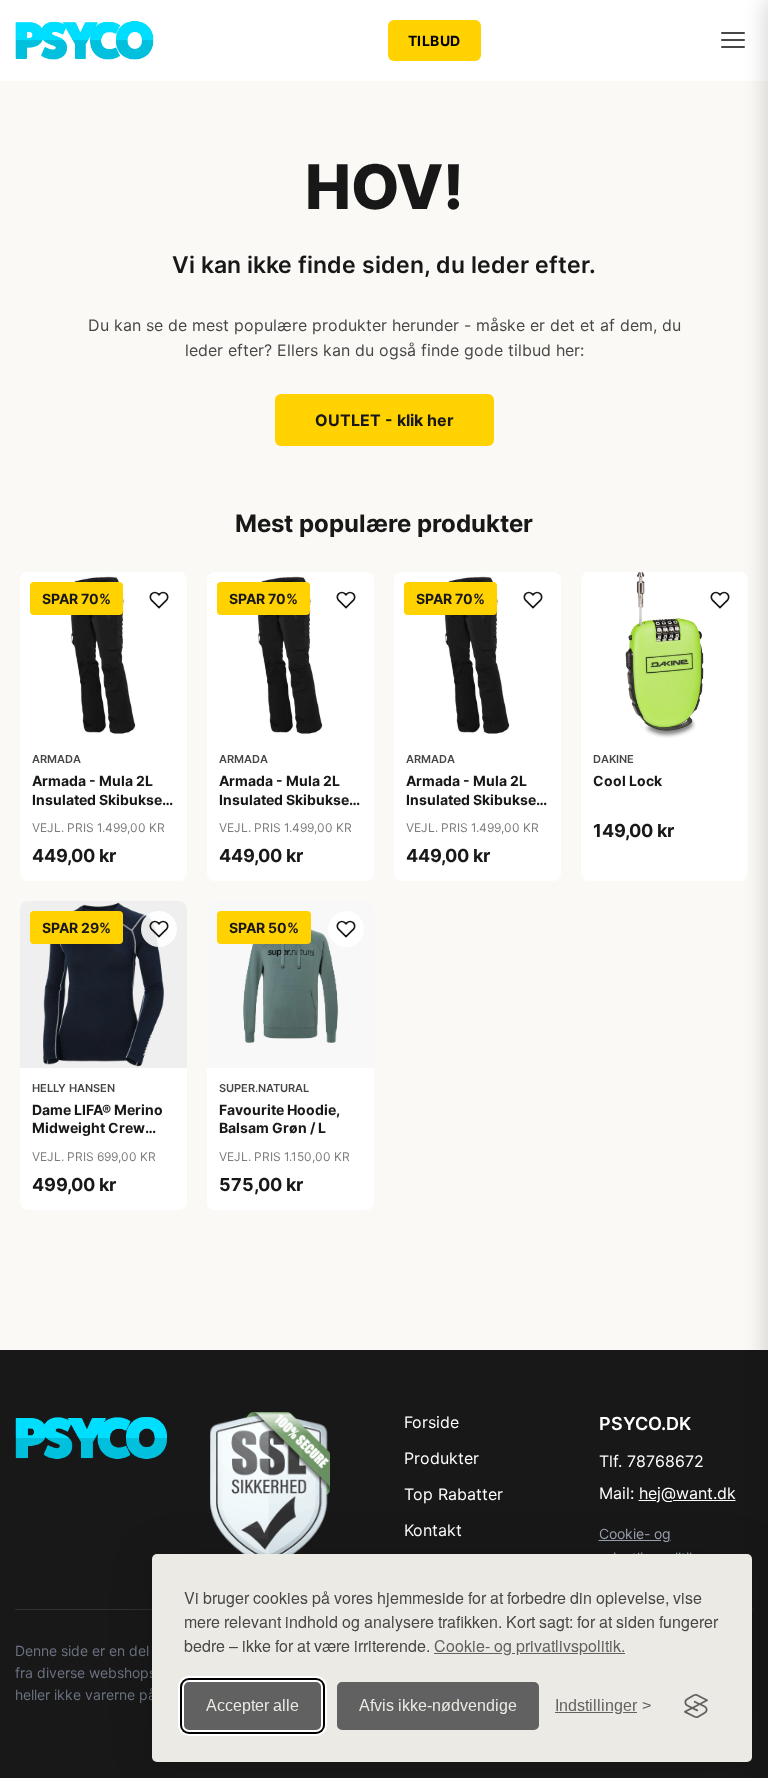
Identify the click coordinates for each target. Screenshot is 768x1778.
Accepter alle (252, 1705)
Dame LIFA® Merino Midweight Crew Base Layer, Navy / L (98, 1127)
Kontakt (433, 1530)
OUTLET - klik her (384, 420)
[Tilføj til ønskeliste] (159, 600)
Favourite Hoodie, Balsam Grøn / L (279, 1118)
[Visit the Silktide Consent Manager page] (696, 1706)
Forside (431, 1422)
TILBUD (434, 40)
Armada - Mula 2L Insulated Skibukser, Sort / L (288, 798)
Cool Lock (627, 780)
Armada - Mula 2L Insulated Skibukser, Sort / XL (475, 798)
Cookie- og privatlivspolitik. (529, 1645)
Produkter (441, 1458)
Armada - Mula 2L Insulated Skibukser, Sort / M (101, 798)
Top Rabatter (453, 1494)
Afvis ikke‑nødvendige (438, 1705)
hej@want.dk (687, 1493)
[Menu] (733, 40)
